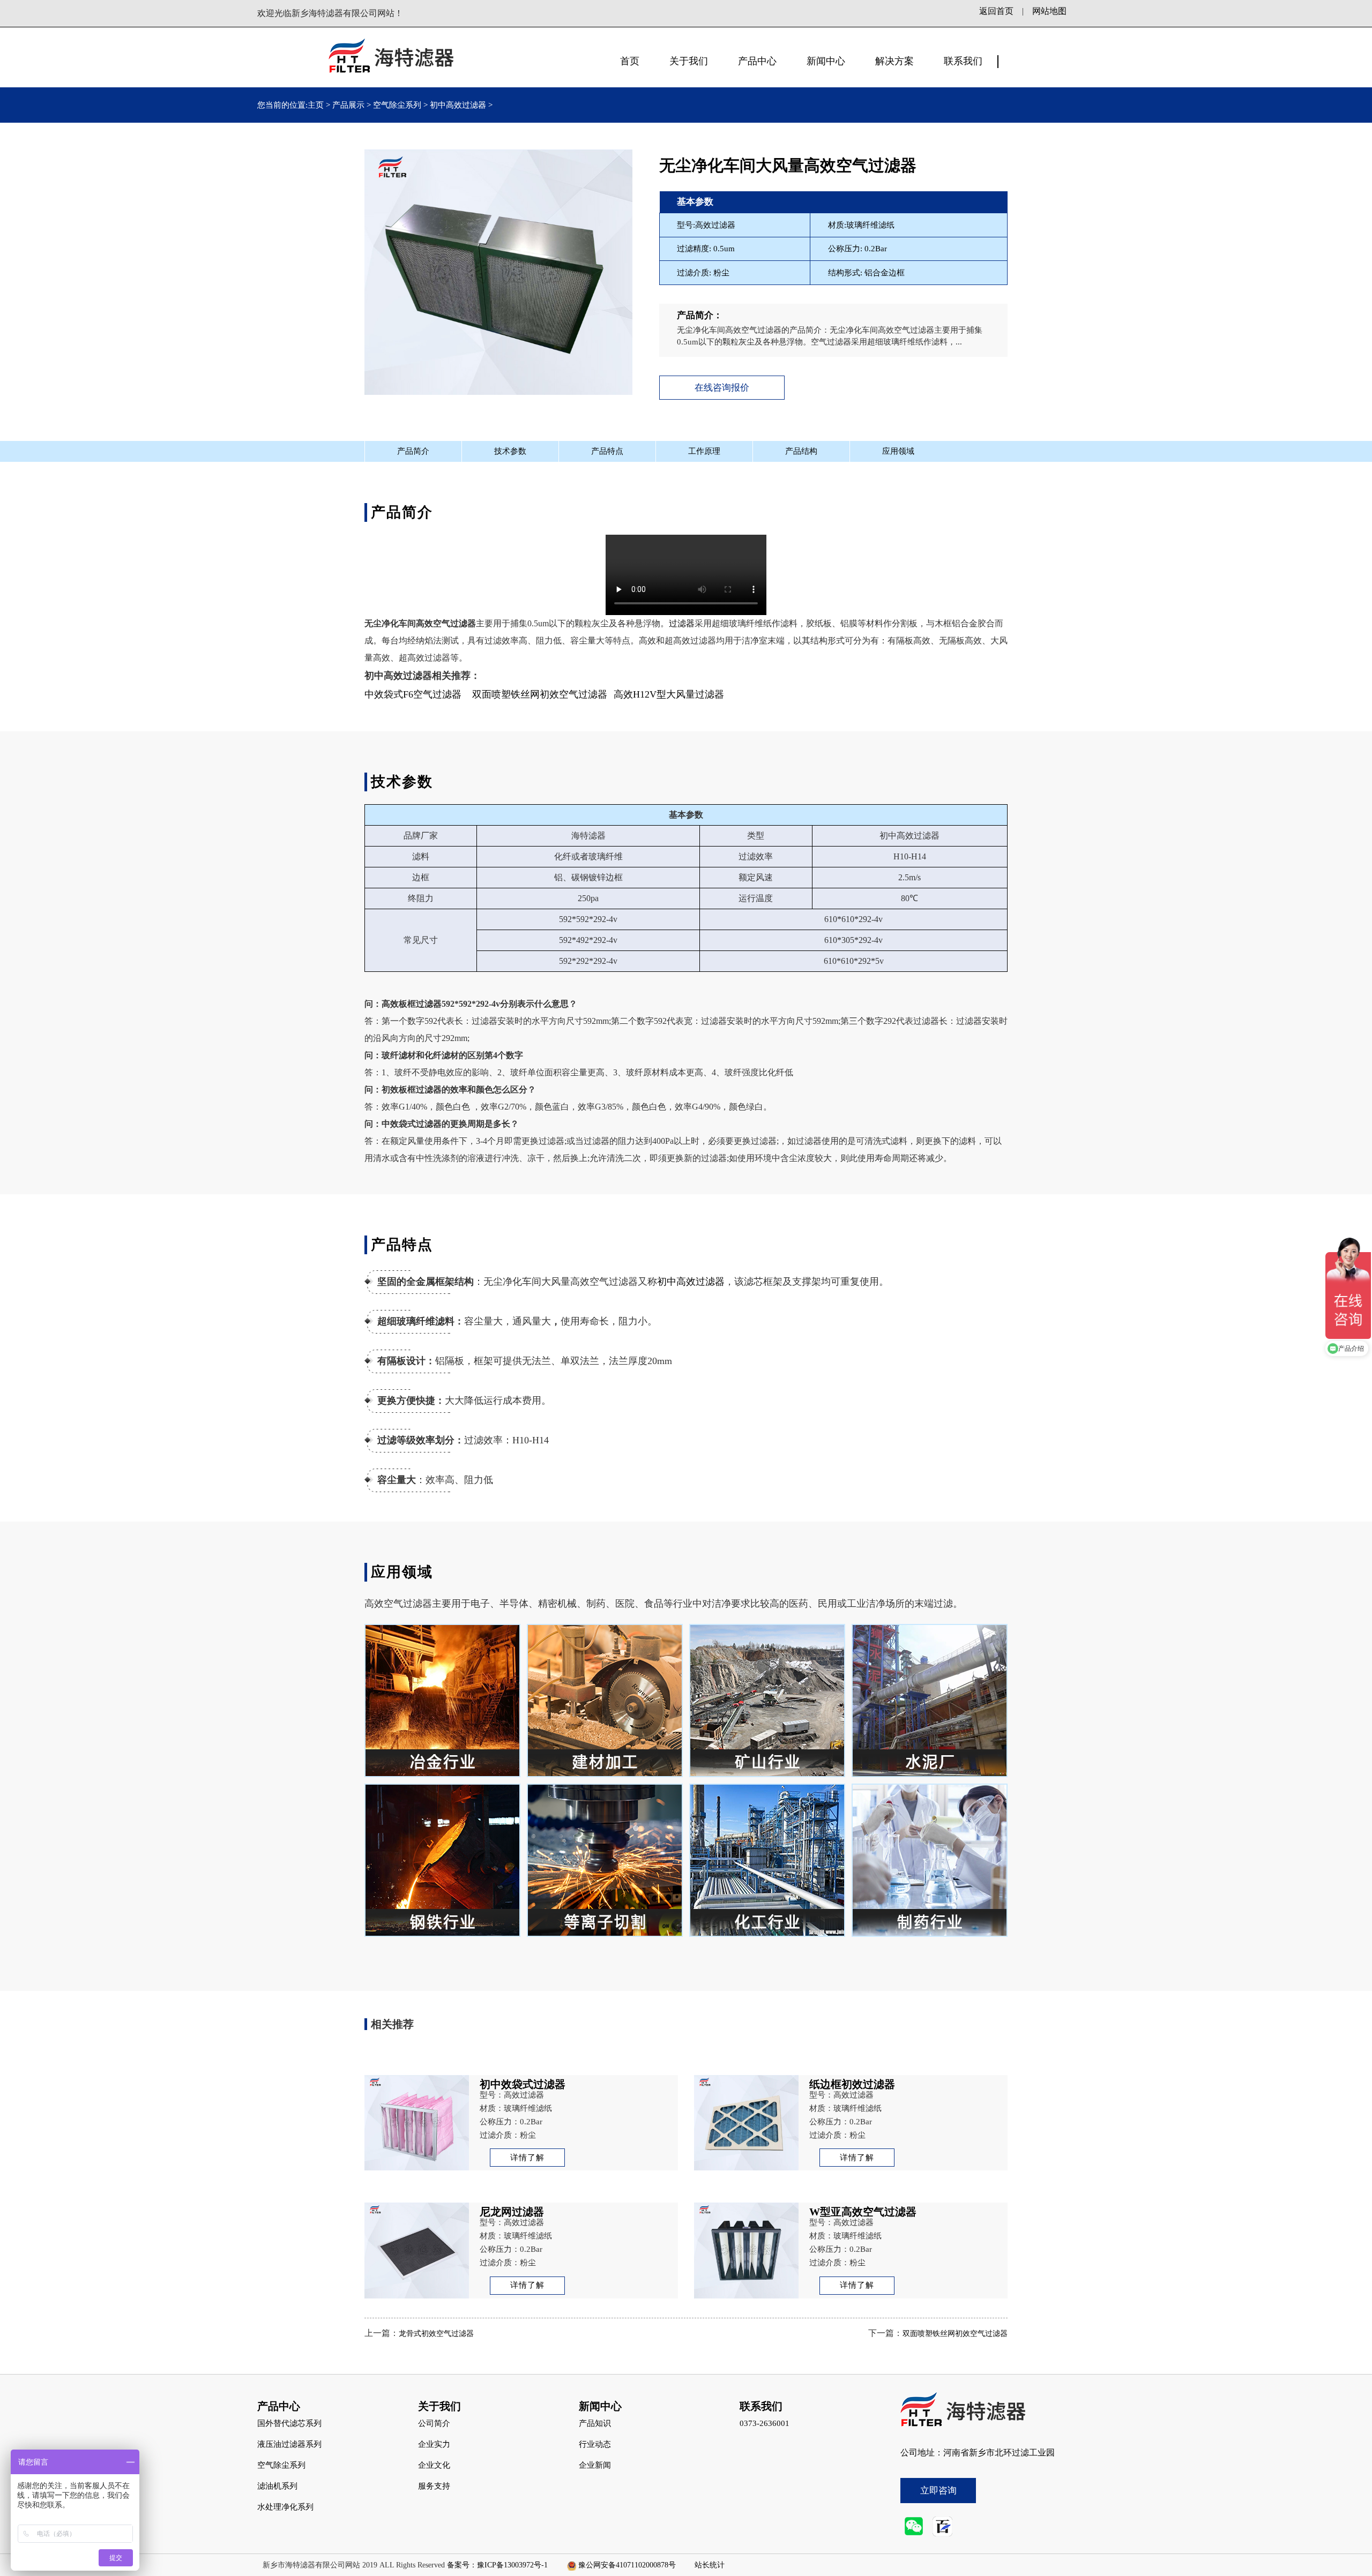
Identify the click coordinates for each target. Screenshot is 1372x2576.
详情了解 (527, 2158)
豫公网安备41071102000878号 (627, 2565)
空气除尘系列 (397, 105)
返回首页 (996, 11)
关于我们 (689, 61)
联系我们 (963, 61)
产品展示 (348, 105)
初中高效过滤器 (458, 105)
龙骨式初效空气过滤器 (436, 2334)
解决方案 (894, 61)
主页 (317, 105)
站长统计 (710, 2565)
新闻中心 (826, 61)
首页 (630, 61)
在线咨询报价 (722, 388)
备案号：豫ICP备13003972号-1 (497, 2565)
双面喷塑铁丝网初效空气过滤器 (955, 2334)
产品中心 (757, 61)
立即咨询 (938, 2491)
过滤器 (682, 623)
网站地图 (1049, 11)
